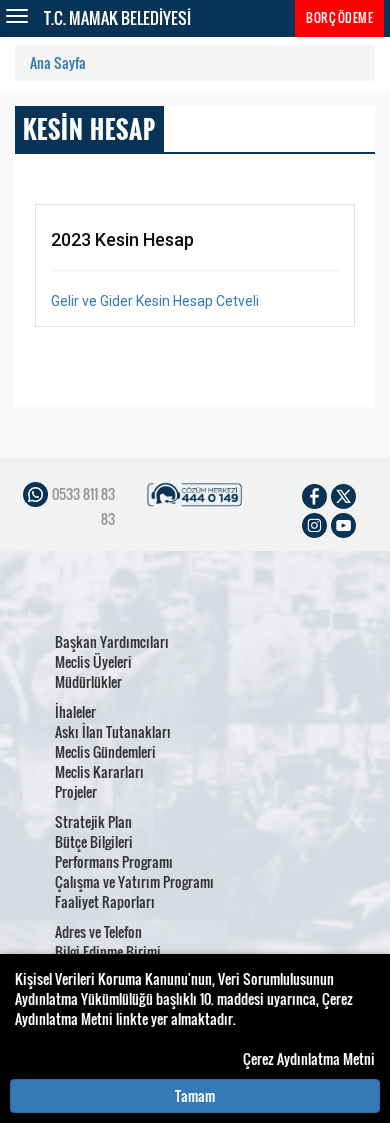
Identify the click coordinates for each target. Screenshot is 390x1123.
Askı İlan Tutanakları (113, 731)
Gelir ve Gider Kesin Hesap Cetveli (155, 301)
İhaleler (75, 711)
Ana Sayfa (58, 62)
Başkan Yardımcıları (112, 641)
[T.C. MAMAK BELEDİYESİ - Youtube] (343, 523)
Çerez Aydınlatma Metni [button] (309, 1059)
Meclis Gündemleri (105, 751)
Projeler (76, 791)
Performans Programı (114, 861)
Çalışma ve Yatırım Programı (134, 881)
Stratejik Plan (93, 821)
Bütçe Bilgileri (94, 841)
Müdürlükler (88, 681)
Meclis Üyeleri (93, 661)
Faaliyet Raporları (105, 901)
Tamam (195, 1095)
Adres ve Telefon (98, 931)
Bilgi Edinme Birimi (108, 951)
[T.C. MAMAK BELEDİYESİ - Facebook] (314, 494)
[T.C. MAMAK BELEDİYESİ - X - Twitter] (343, 494)
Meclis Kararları (99, 771)
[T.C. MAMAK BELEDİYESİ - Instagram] (314, 523)
